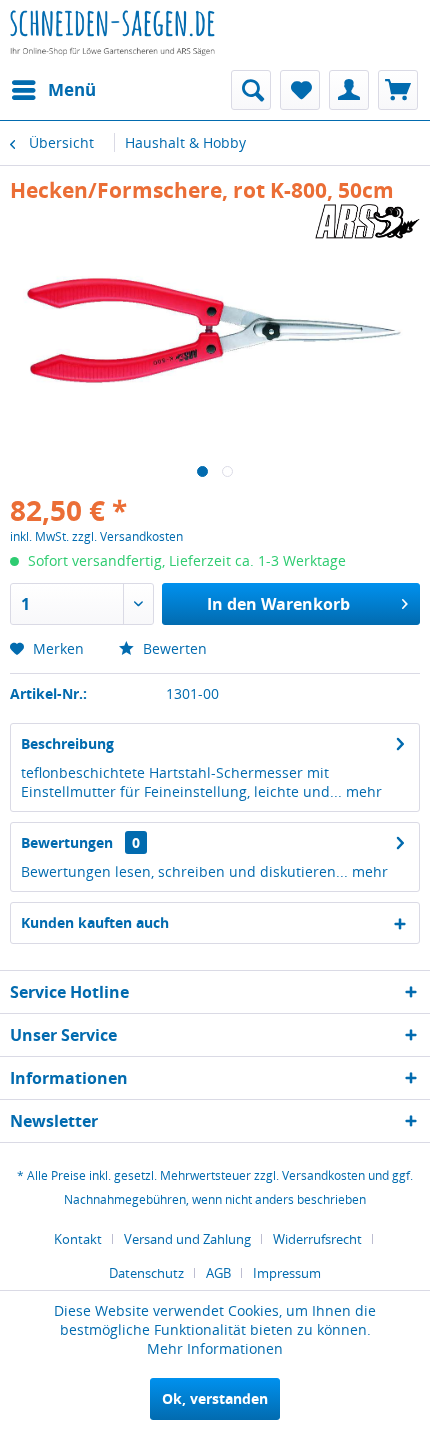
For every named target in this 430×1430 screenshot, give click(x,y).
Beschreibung (67, 743)
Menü (72, 89)
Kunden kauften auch (95, 922)
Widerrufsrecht (317, 1239)
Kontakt (78, 1239)
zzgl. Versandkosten (127, 536)
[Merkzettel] (300, 90)
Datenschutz (146, 1273)
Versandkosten (323, 1175)
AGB (218, 1273)
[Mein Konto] (349, 90)
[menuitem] (53, 90)
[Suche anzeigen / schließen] (251, 90)
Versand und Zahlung (187, 1239)
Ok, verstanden (215, 1398)
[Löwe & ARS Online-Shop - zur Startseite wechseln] (112, 45)
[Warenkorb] (398, 90)
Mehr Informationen (215, 1348)
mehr (362, 791)
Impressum (287, 1273)
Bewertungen (67, 842)
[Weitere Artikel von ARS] (367, 221)
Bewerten (173, 648)
